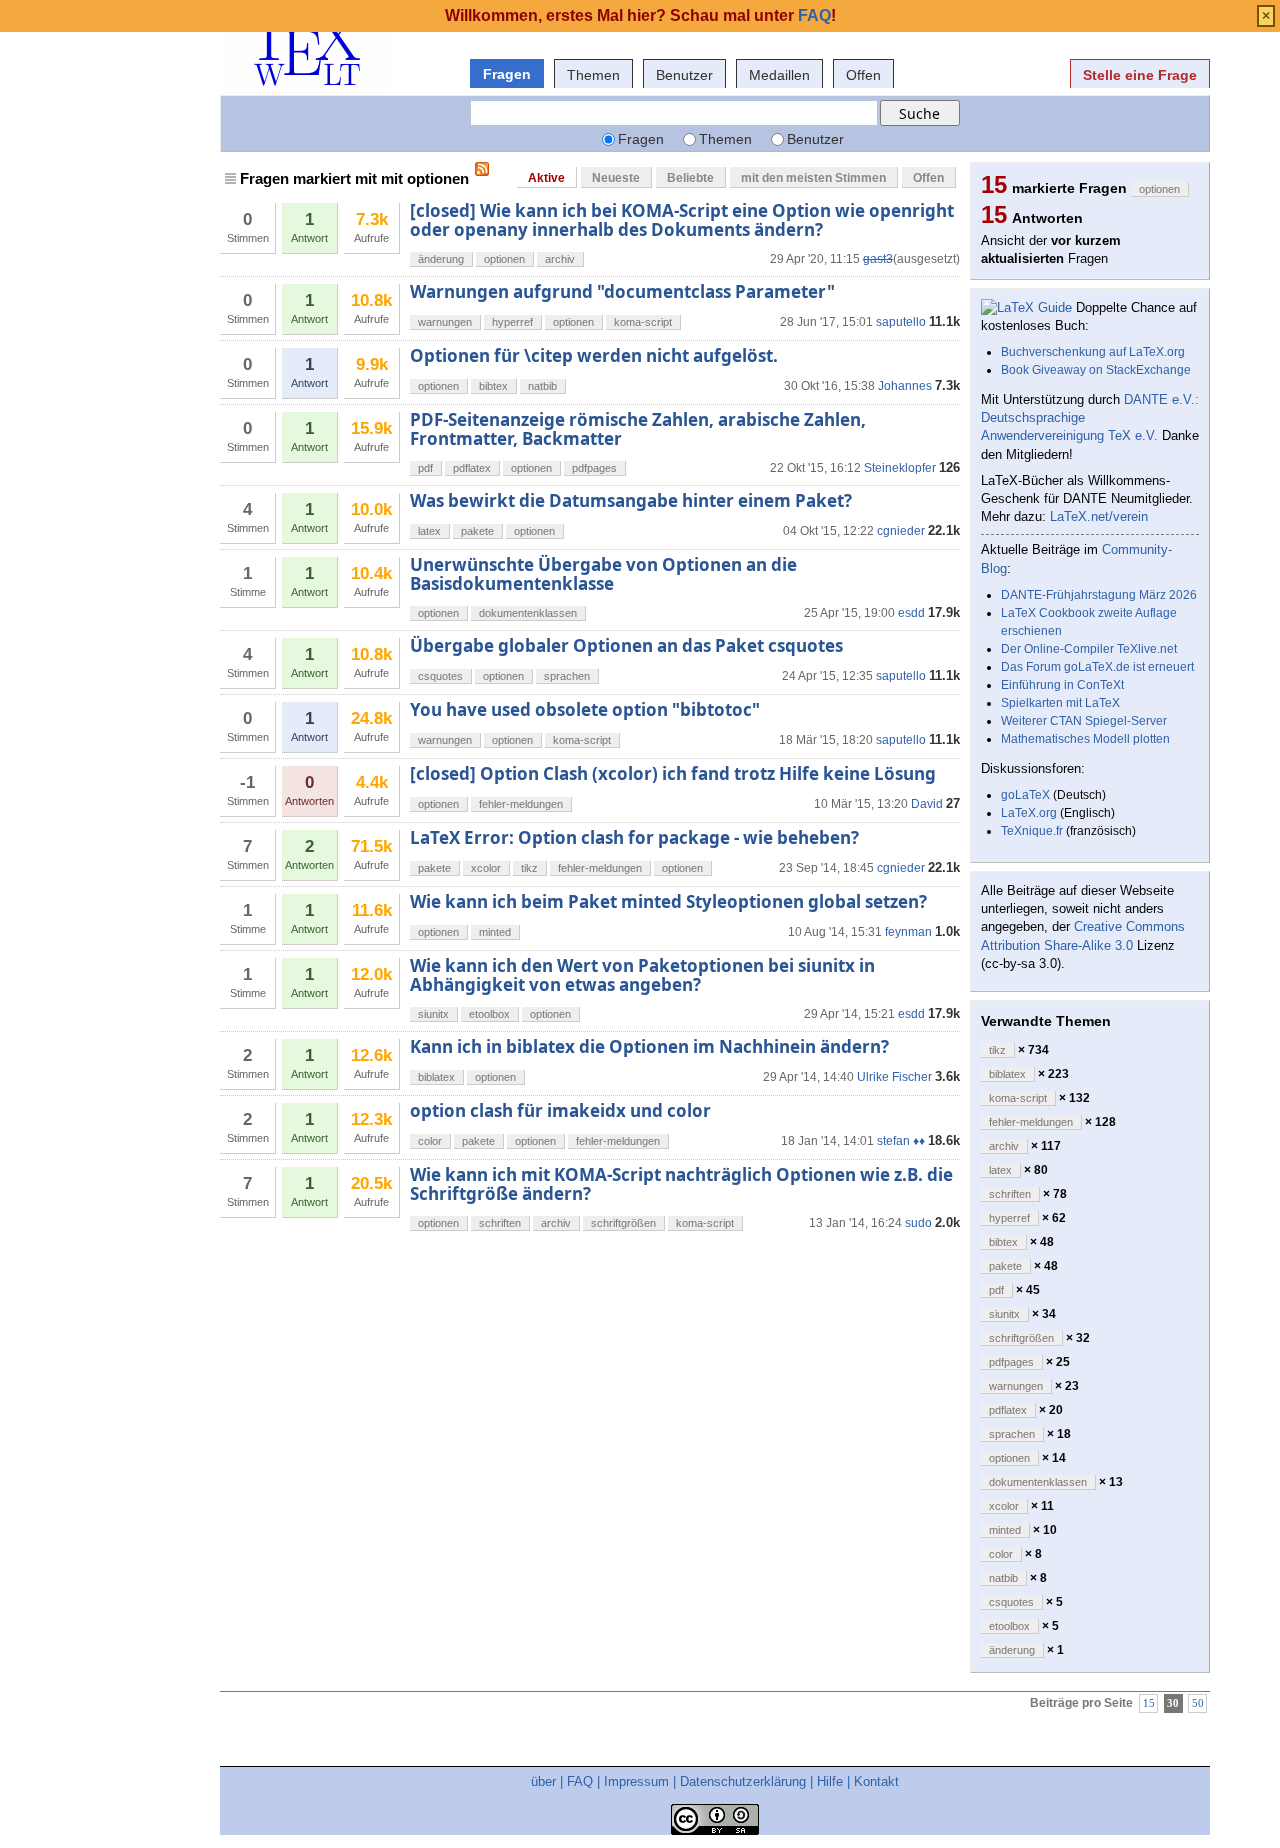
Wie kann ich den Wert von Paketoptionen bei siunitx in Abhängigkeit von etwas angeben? (642, 974)
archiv (560, 259)
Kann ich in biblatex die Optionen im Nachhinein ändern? (649, 1046)
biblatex (436, 1077)
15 (1149, 1703)
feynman (908, 932)
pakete (477, 531)
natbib (542, 386)
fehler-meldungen (521, 804)
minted (495, 932)
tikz (529, 868)
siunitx (433, 1014)
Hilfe (830, 1781)
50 (1198, 1703)
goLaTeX (1025, 795)
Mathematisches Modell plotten (1085, 739)
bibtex (493, 386)
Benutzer (684, 75)
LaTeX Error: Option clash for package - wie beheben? (634, 837)
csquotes (440, 676)
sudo (918, 1223)
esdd (911, 613)
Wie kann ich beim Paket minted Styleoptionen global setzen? (668, 901)
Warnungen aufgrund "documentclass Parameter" (622, 291)
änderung (441, 259)
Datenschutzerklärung (743, 1781)
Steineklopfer (900, 468)
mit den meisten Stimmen (813, 178)
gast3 (878, 259)
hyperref (512, 322)
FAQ (580, 1781)
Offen (863, 75)
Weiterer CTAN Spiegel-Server (1084, 721)
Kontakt (876, 1781)
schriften (500, 1223)
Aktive (546, 178)
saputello (901, 322)
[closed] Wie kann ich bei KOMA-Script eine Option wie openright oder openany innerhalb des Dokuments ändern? (682, 219)
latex (429, 531)
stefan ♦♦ (901, 1141)
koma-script (643, 322)
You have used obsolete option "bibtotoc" (585, 709)
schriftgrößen (623, 1223)
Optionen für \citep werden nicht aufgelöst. (594, 355)
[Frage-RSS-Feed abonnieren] (482, 169)
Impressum (636, 1781)
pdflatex (472, 468)
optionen (504, 259)
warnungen (445, 322)
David (927, 804)
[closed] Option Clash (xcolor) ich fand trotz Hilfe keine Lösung (673, 773)
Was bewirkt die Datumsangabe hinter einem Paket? (631, 500)
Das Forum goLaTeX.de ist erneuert (1097, 667)
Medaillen (779, 75)
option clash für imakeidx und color (560, 1110)
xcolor (486, 868)
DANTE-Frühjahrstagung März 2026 (1099, 595)
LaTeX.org (1029, 813)
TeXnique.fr (1032, 831)
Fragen (507, 74)
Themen (593, 75)
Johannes (905, 386)
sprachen (567, 676)
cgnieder (901, 531)
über (543, 1781)
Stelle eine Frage (1140, 75)
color (430, 1141)
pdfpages (594, 468)
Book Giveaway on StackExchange (1096, 370)
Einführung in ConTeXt (1062, 685)
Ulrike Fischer (894, 1077)
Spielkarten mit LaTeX (1060, 703)
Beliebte (690, 178)
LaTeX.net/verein (1099, 516)
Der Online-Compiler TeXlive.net (1089, 649)
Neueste (616, 178)
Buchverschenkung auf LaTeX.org (1093, 352)
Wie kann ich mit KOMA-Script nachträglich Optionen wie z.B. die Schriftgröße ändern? (681, 1183)
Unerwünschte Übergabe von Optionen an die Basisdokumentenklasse (603, 573)
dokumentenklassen (528, 613)
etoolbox (489, 1014)
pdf (425, 468)
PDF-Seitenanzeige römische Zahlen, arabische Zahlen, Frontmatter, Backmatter (638, 428)
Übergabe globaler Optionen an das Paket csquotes (626, 645)
